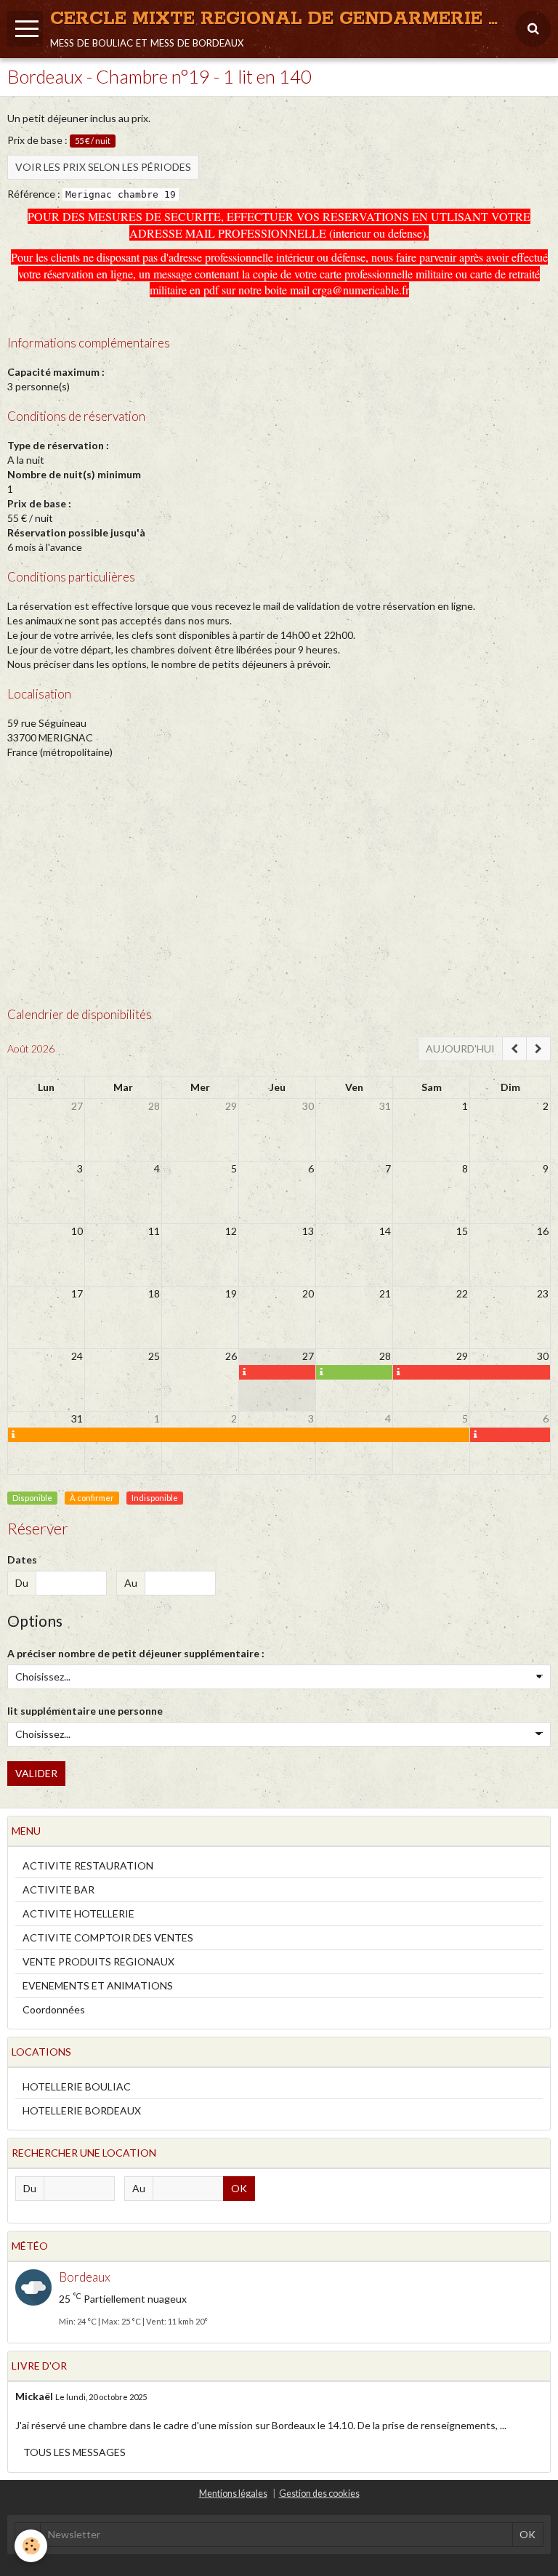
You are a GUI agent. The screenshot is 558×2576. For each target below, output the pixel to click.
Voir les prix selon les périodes (103, 167)
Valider (36, 1773)
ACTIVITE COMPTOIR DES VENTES (108, 1937)
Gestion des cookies (319, 2494)
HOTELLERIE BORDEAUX (82, 2110)
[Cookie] (31, 2546)
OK (239, 2188)
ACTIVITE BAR (58, 1889)
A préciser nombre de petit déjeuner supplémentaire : (136, 1653)
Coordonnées (54, 2009)
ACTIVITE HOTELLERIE (78, 1913)
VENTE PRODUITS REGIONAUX (98, 1961)
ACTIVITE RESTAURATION (88, 1865)
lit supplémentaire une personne (85, 1711)
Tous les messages (74, 2452)
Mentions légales (233, 2494)
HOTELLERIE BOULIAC (77, 2086)
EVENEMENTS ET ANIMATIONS (98, 1985)
